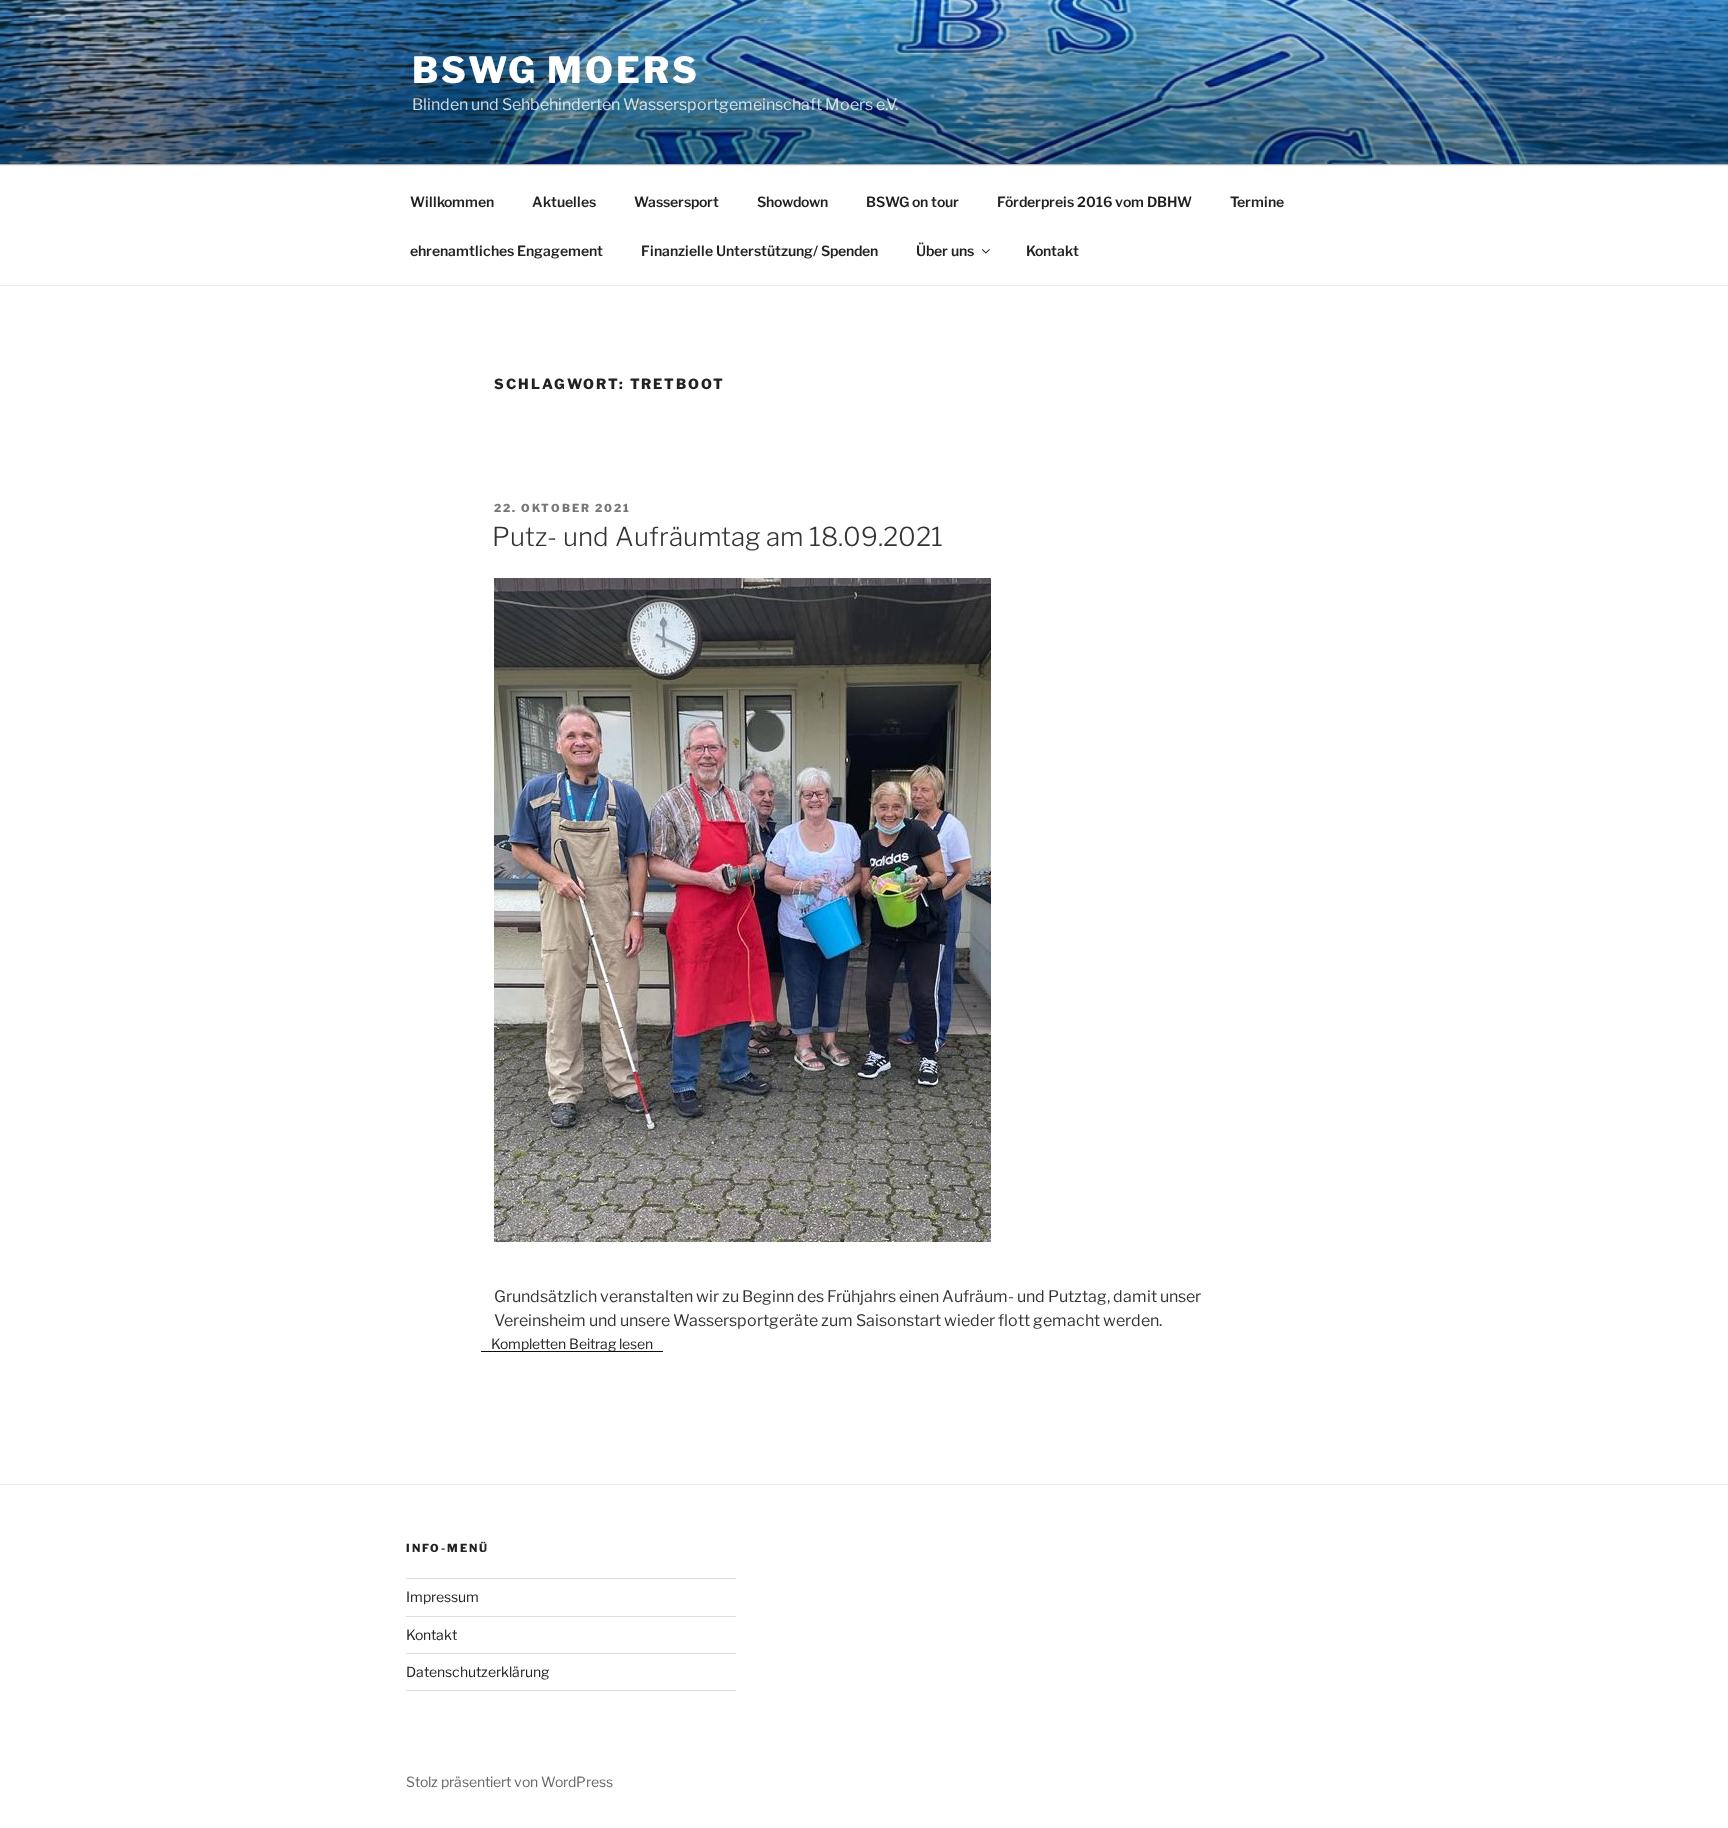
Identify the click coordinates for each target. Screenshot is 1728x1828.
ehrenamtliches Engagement (506, 250)
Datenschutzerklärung (477, 1671)
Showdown (792, 201)
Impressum (442, 1596)
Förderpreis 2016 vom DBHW (1094, 201)
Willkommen (452, 201)
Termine (1257, 201)
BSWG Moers (556, 70)
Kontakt (1052, 250)
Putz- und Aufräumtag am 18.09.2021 (717, 536)
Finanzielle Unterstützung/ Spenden (759, 250)
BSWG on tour (912, 201)
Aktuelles (564, 201)
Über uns (945, 250)
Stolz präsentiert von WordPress (509, 1781)
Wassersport (676, 201)
